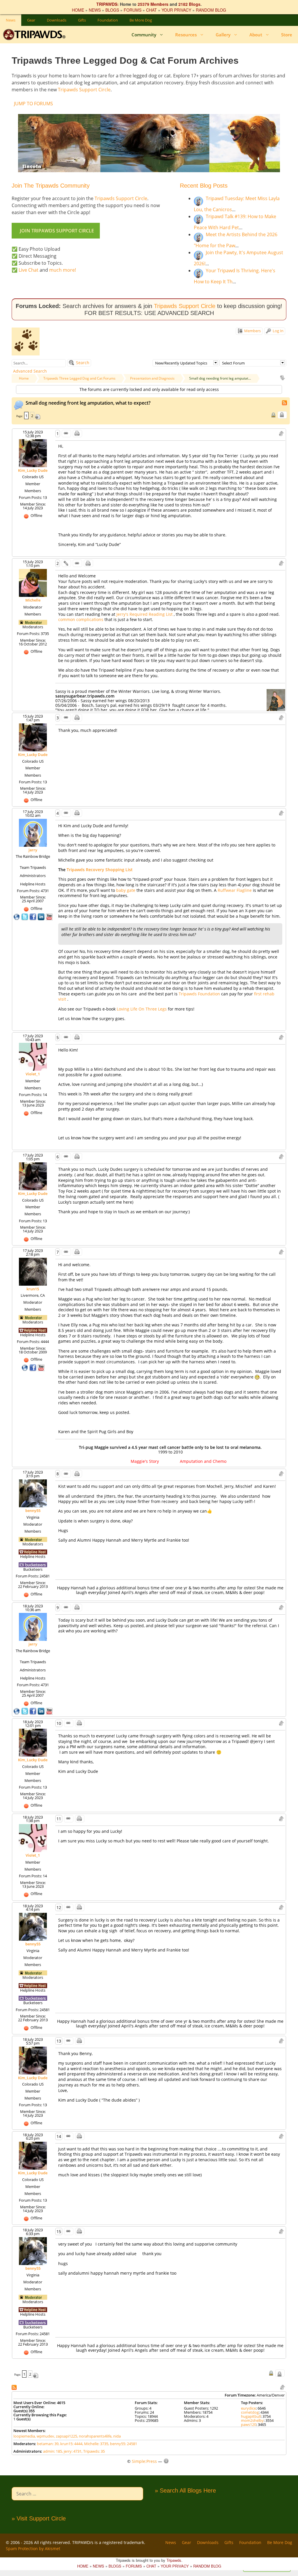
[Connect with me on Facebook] (33, 916)
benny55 (33, 1511)
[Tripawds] (36, 35)
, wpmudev (45, 2436)
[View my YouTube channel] (49, 916)
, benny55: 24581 (123, 2444)
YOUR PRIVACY (176, 10)
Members (252, 331)
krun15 (33, 1289)
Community (144, 35)
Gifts (82, 20)
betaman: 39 (48, 2444)
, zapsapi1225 (66, 2436)
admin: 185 (53, 2451)
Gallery (223, 35)
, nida (116, 2436)
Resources (186, 35)
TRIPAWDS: (108, 4)
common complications (81, 619)
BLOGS (112, 10)
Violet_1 (33, 1074)
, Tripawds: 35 (93, 2451)
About (256, 35)
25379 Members (153, 4)
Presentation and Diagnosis (152, 378)
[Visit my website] (17, 916)
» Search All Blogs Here (185, 2490)
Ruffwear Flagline (235, 890)
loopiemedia (24, 2436)
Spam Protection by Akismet (33, 2549)
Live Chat (29, 270)
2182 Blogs (189, 4)
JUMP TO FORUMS (33, 104)
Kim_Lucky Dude (33, 470)
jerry (33, 850)
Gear (31, 20)
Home (24, 378)
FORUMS (133, 10)
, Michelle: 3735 (95, 2444)
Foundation (108, 20)
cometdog (250, 2412)
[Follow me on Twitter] (25, 916)
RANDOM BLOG (211, 10)
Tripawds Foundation (200, 994)
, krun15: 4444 (70, 2444)
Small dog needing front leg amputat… (220, 378)
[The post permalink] (66, 434)
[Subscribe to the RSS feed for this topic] (285, 402)
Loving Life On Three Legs (142, 1009)
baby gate (126, 890)
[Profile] (33, 453)
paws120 (249, 2424)
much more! (63, 270)
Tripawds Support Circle (84, 90)
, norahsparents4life (94, 2436)
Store (287, 35)
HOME (78, 10)
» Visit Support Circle (39, 2518)
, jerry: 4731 (72, 2451)
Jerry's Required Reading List (145, 614)
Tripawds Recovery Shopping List (100, 870)
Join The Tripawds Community (51, 186)
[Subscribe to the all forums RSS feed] (15, 2387)
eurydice (248, 2408)
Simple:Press (144, 2461)
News (11, 20)
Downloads (57, 20)
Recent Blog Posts (204, 186)
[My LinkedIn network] (42, 916)
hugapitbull (251, 2416)
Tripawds (174, 2560)
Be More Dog (141, 20)
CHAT (151, 10)
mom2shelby (252, 2420)
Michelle (33, 600)
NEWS (95, 10)
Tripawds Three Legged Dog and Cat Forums (79, 378)
